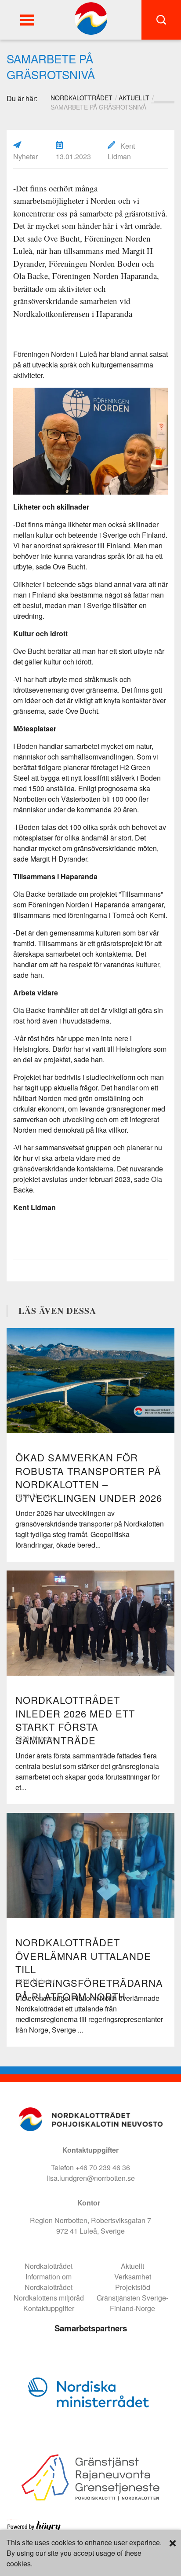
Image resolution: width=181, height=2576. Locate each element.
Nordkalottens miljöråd (49, 2298)
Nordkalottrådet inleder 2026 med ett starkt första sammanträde (75, 1720)
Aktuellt (134, 98)
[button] (27, 20)
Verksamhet (133, 2277)
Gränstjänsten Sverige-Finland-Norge (132, 2303)
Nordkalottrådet (49, 2266)
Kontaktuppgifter (49, 2308)
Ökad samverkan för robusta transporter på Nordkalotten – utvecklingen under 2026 (89, 1477)
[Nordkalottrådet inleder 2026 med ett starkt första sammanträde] (90, 1623)
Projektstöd (133, 2287)
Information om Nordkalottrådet (49, 2282)
